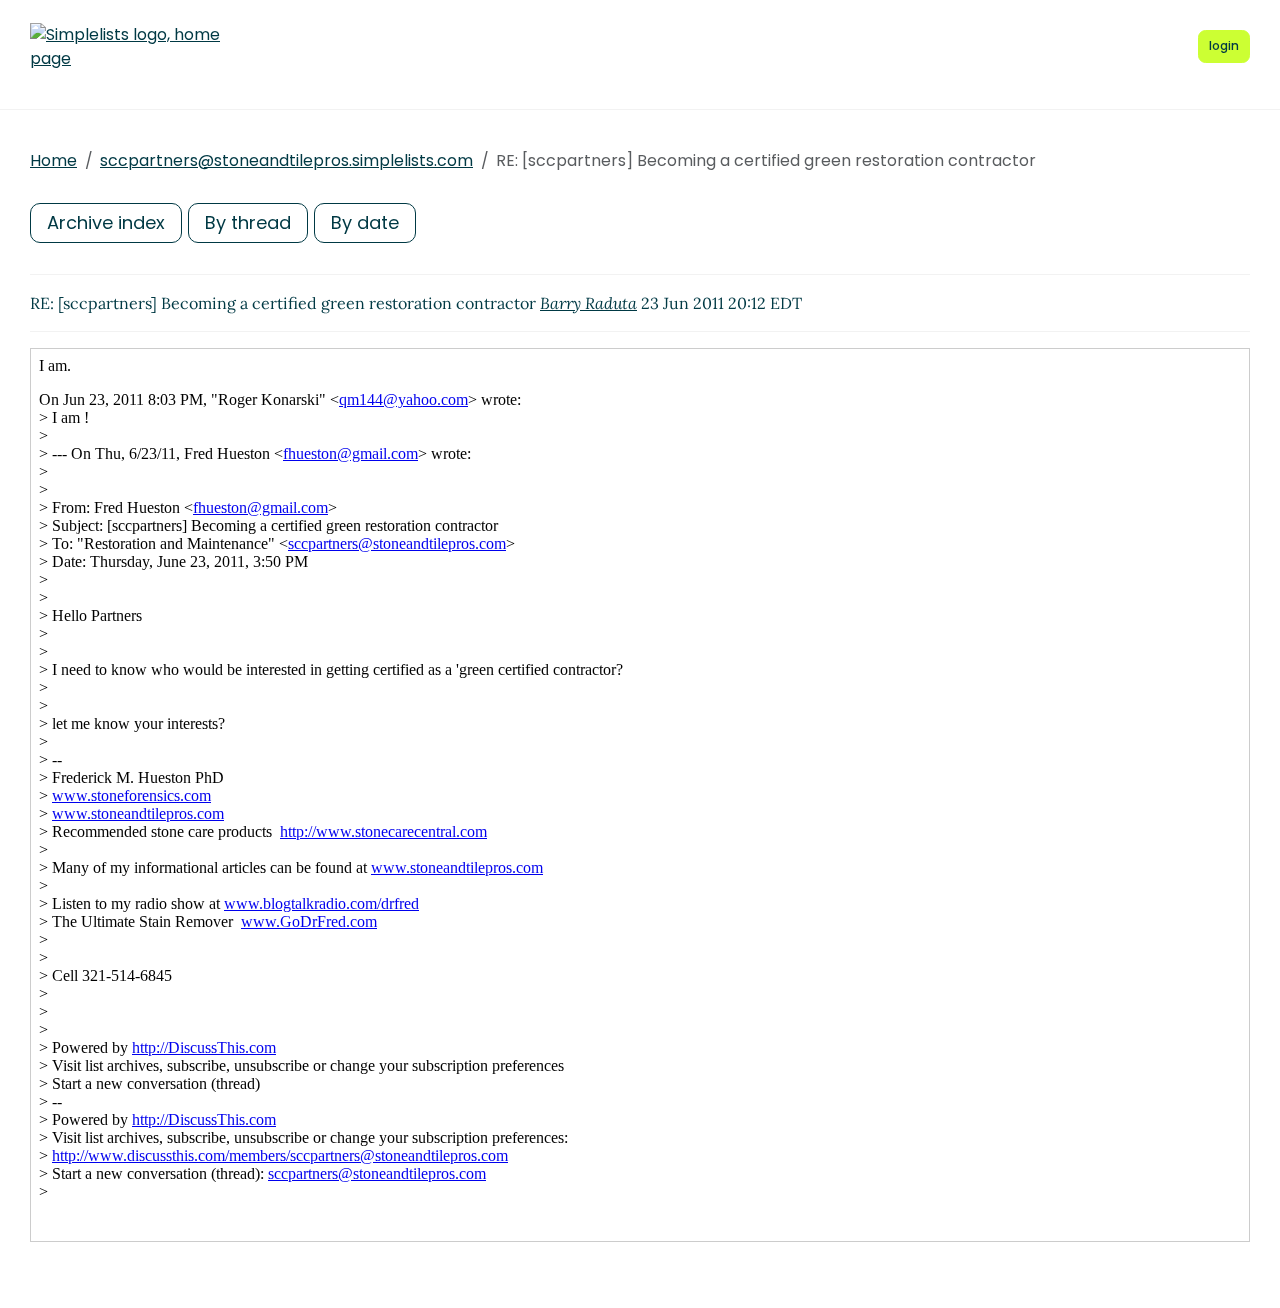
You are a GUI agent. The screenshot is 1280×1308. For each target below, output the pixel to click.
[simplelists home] (125, 47)
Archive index (106, 222)
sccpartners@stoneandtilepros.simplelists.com (286, 160)
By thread (248, 222)
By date (365, 222)
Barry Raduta (588, 303)
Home (53, 160)
